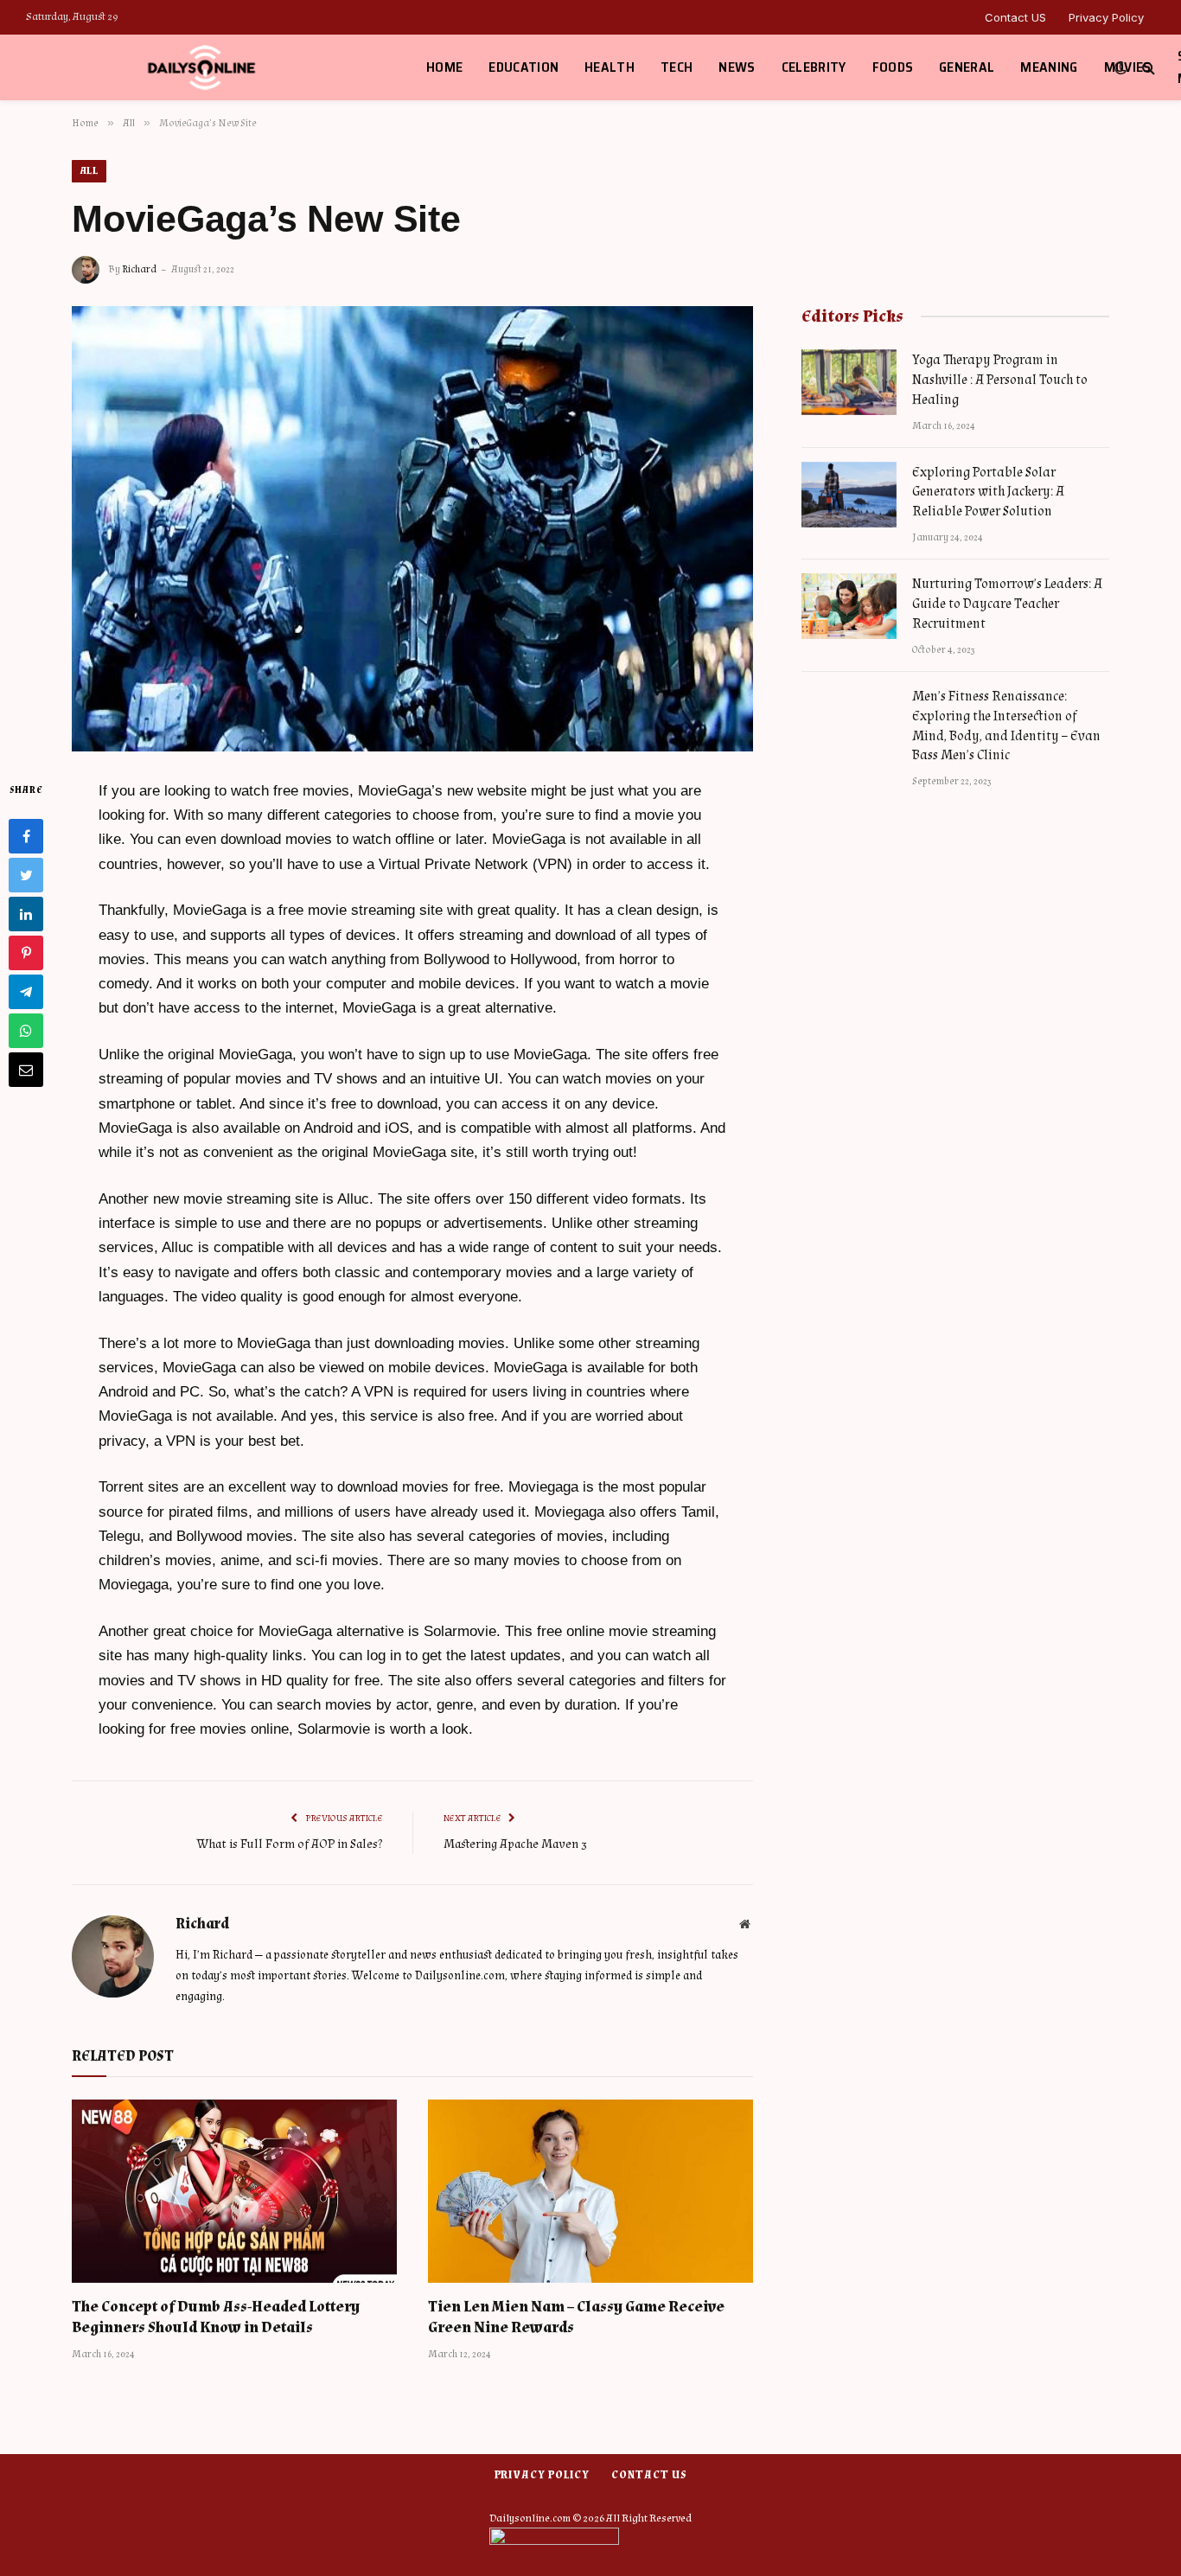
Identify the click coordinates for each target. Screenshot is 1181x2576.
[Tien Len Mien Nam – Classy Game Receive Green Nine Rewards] (590, 2191)
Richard (139, 269)
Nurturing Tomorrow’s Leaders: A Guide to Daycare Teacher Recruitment (1007, 604)
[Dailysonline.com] (204, 67)
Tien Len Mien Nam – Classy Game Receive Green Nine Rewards (576, 2317)
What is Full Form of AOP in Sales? (290, 1844)
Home (444, 67)
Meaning (1049, 67)
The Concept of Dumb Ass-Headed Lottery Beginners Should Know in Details (216, 2317)
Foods (893, 67)
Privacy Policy (1106, 17)
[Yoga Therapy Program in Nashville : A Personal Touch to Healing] (849, 382)
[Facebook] (26, 836)
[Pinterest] (26, 953)
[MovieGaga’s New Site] (412, 529)
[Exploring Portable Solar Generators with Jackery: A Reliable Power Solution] (849, 495)
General (967, 67)
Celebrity (814, 67)
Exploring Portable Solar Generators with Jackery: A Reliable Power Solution (988, 492)
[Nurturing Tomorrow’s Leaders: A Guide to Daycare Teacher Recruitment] (849, 606)
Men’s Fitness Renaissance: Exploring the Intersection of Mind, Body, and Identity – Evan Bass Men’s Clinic (1006, 726)
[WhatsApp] (26, 1031)
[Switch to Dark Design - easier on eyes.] (1120, 68)
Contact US (1015, 17)
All (89, 171)
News (737, 67)
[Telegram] (26, 992)
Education (523, 67)
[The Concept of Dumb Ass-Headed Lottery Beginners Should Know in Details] (234, 2191)
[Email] (26, 1070)
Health (610, 67)
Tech (677, 67)
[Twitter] (26, 875)
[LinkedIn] (26, 914)
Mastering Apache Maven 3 (515, 1844)
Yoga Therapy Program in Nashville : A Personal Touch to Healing (1000, 380)
